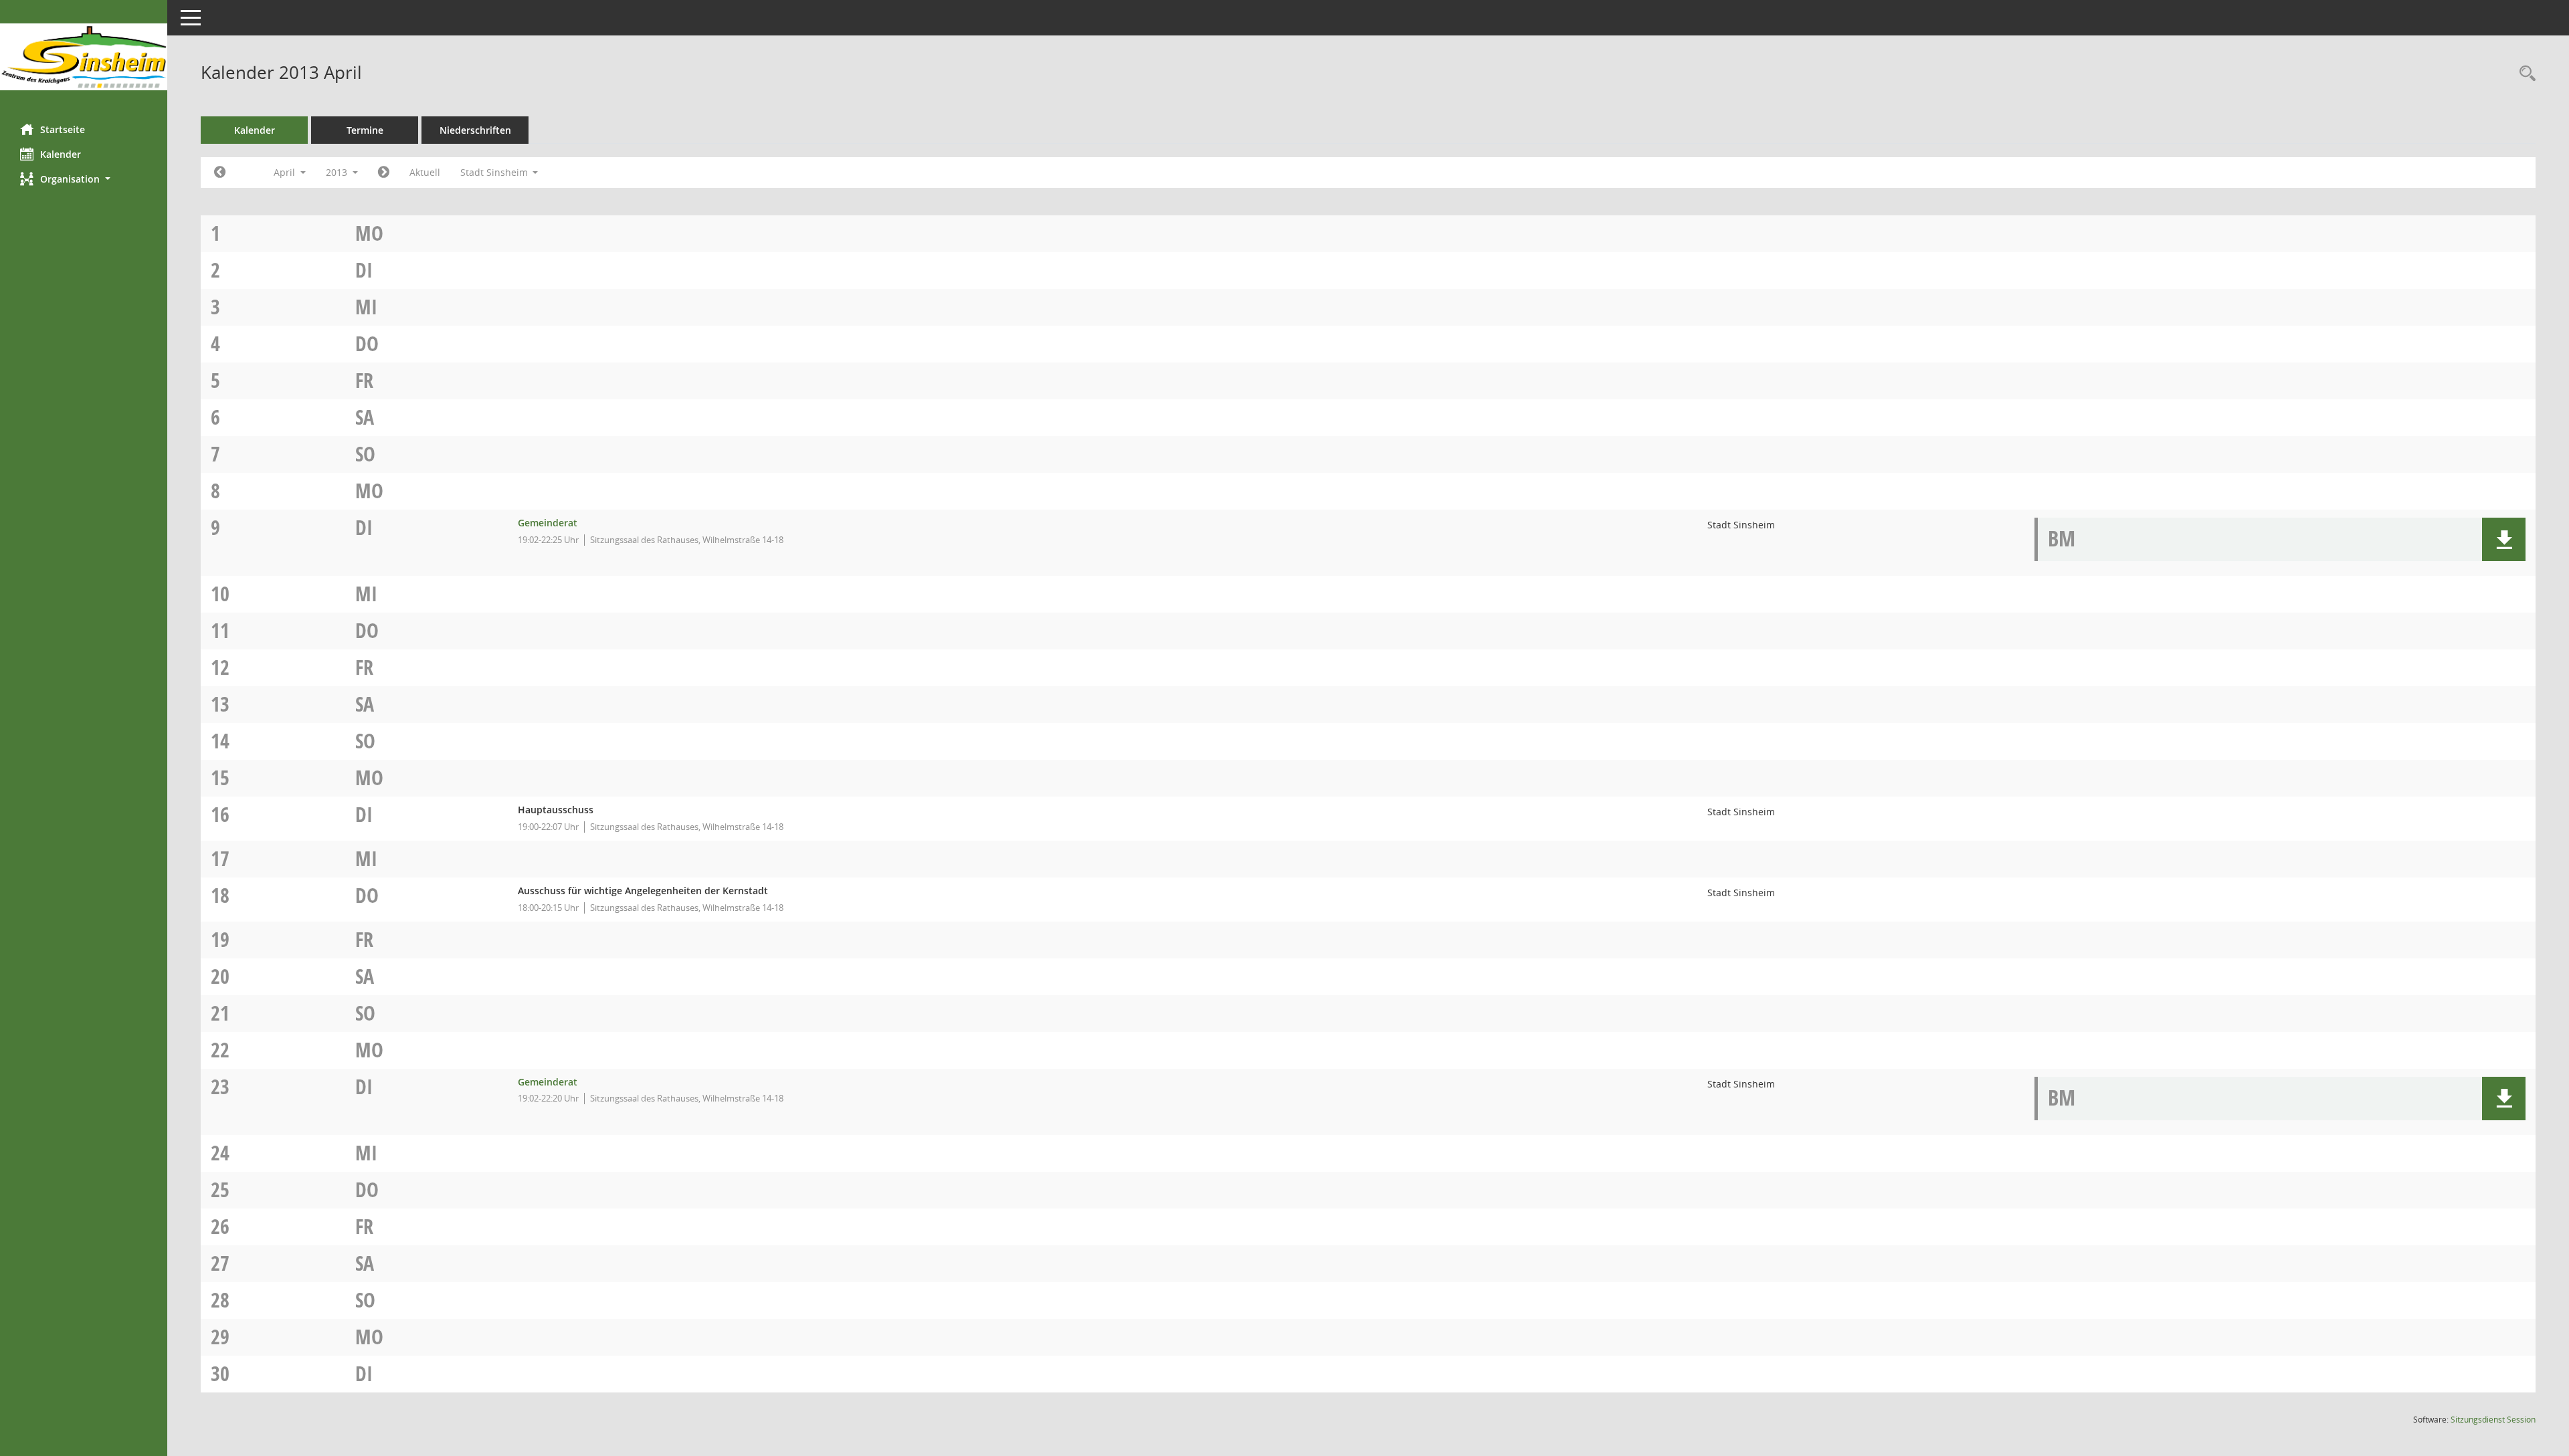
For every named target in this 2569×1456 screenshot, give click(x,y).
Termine (365, 130)
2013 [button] (338, 172)
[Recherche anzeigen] (2524, 74)
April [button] (286, 172)
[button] (84, 179)
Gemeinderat (548, 523)
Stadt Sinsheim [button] (495, 172)
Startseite (63, 129)
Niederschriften (475, 130)
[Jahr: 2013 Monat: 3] (220, 173)
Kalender (61, 154)
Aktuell (425, 172)
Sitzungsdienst (2493, 1420)
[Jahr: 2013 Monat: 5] (384, 173)
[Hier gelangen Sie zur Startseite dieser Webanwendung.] (84, 57)
